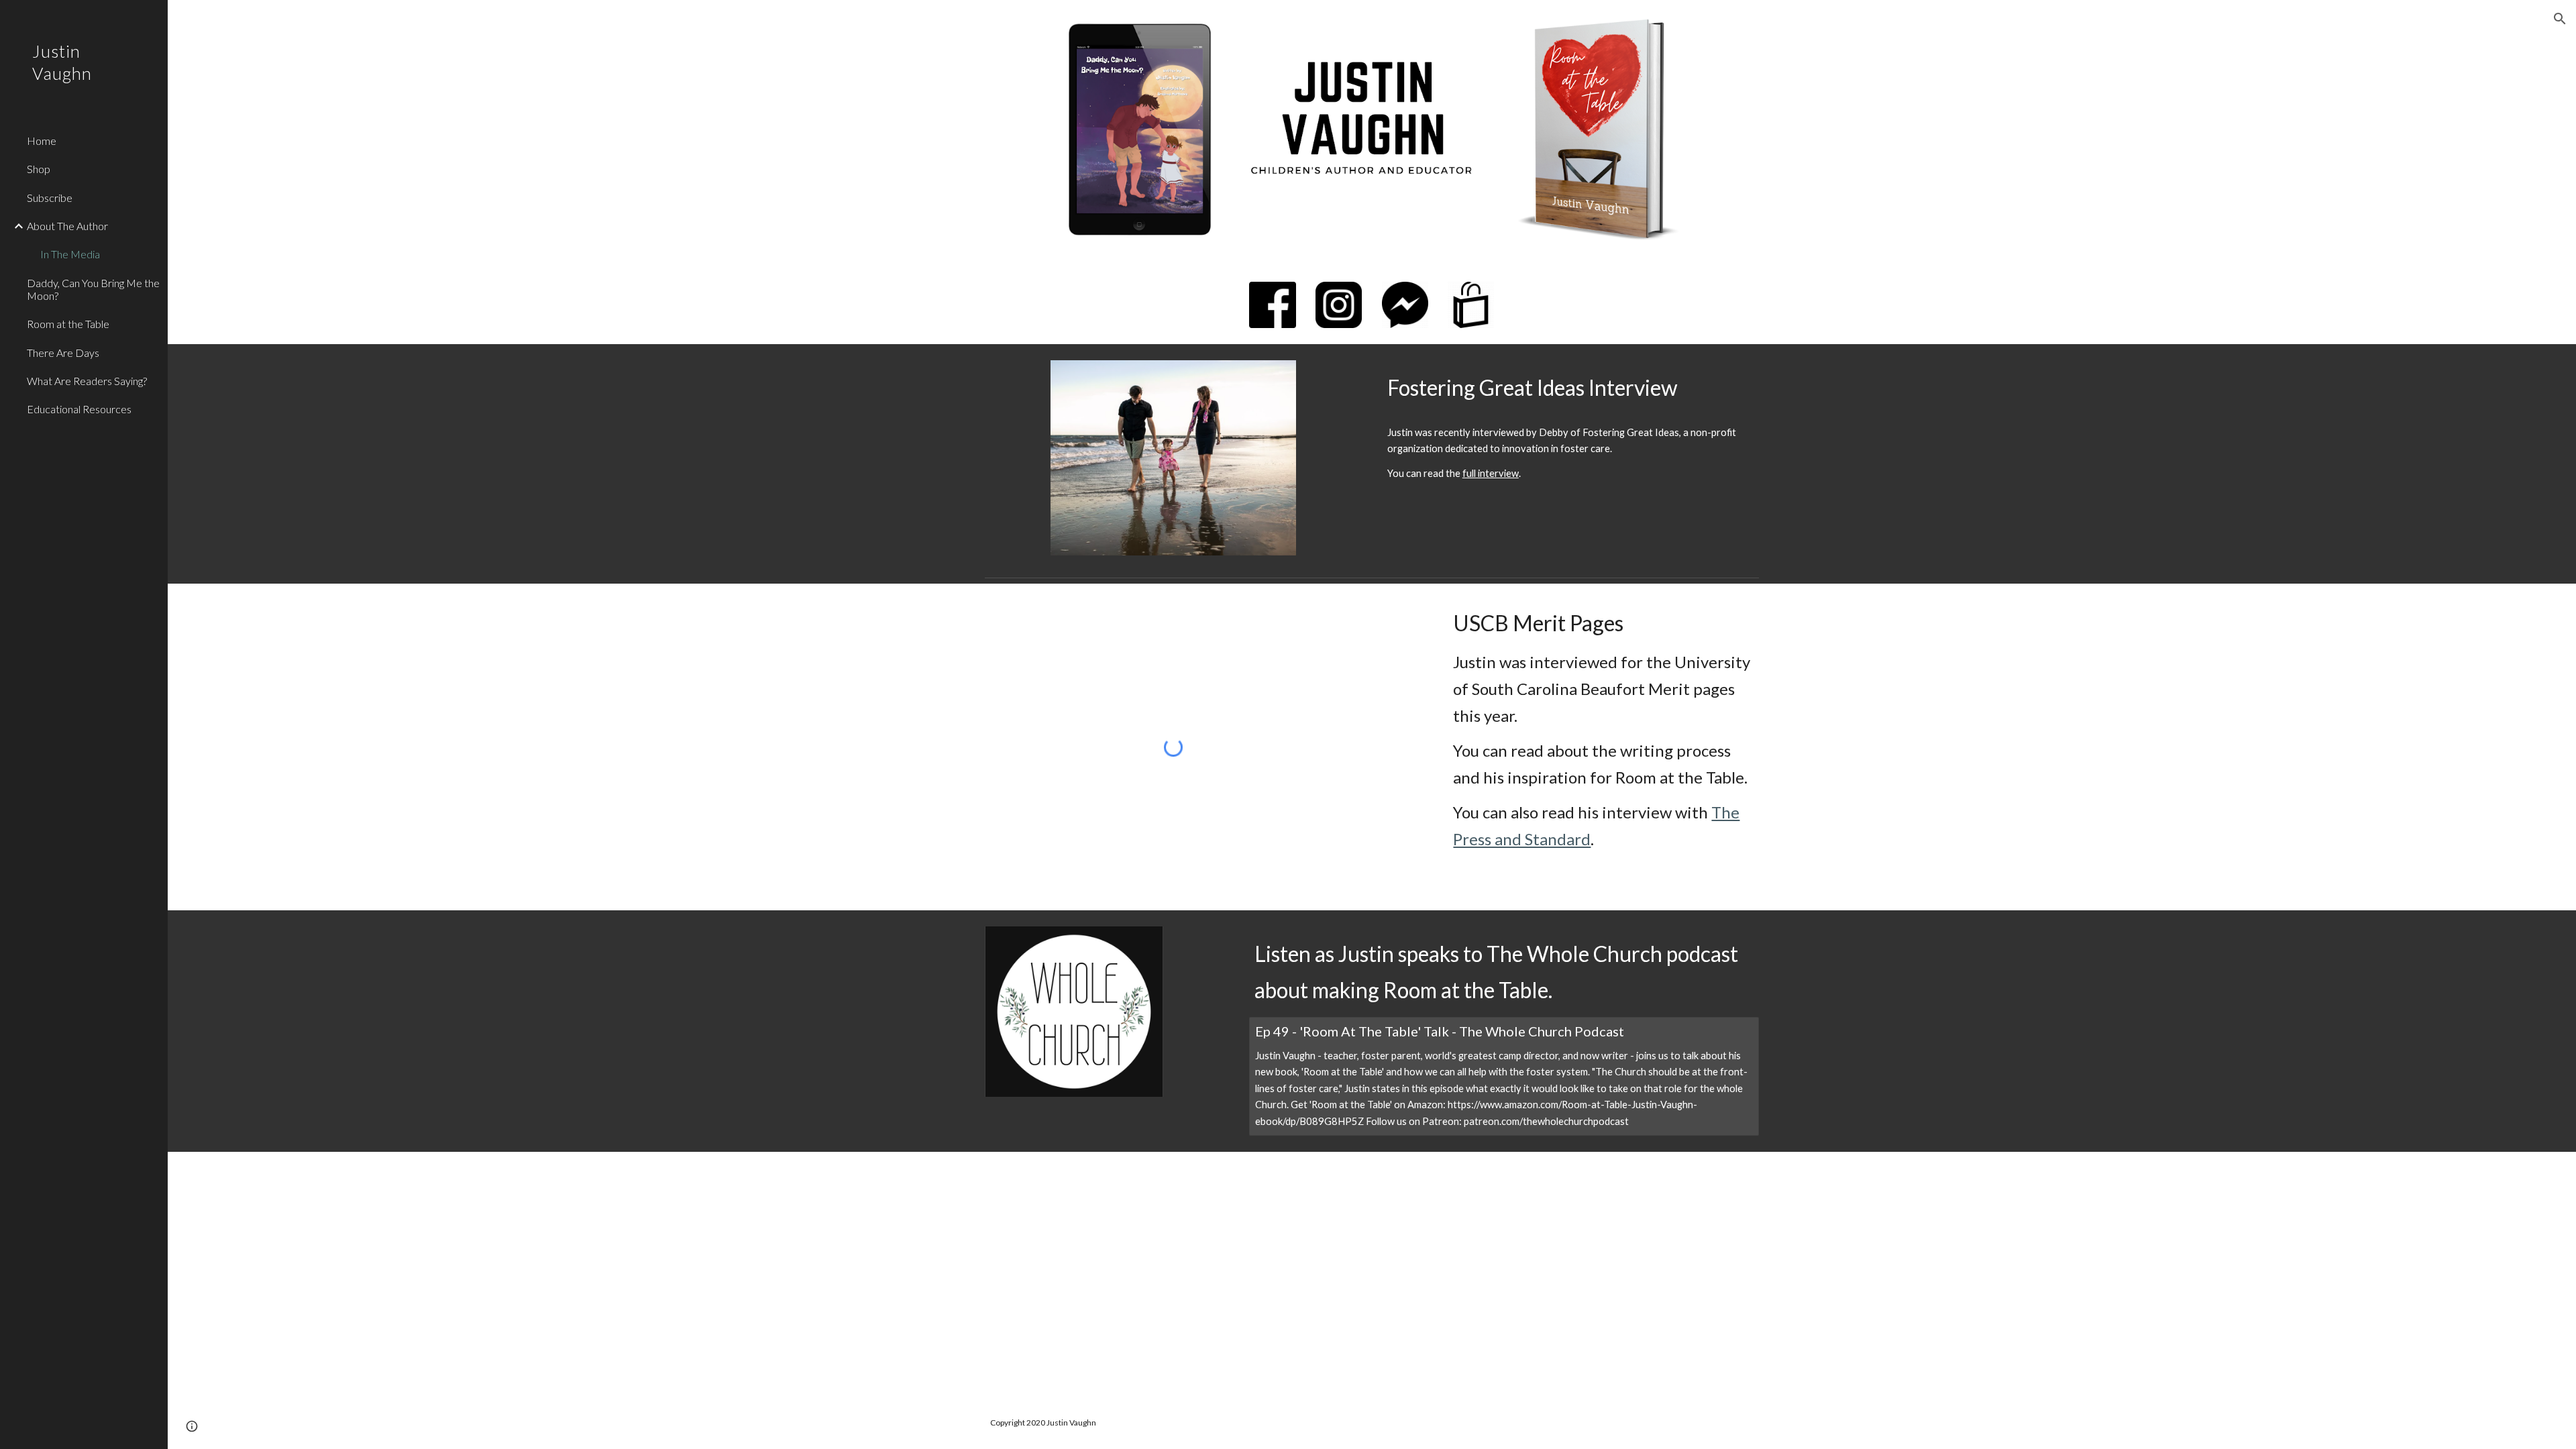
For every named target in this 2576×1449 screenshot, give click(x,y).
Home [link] (42, 141)
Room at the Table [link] (68, 324)
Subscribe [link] (50, 198)
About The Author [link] (67, 226)
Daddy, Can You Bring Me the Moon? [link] (93, 289)
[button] (2560, 19)
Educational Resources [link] (79, 409)
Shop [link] (39, 169)
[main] (1570, 387)
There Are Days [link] (63, 353)
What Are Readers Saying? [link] (87, 381)
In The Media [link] (70, 254)
